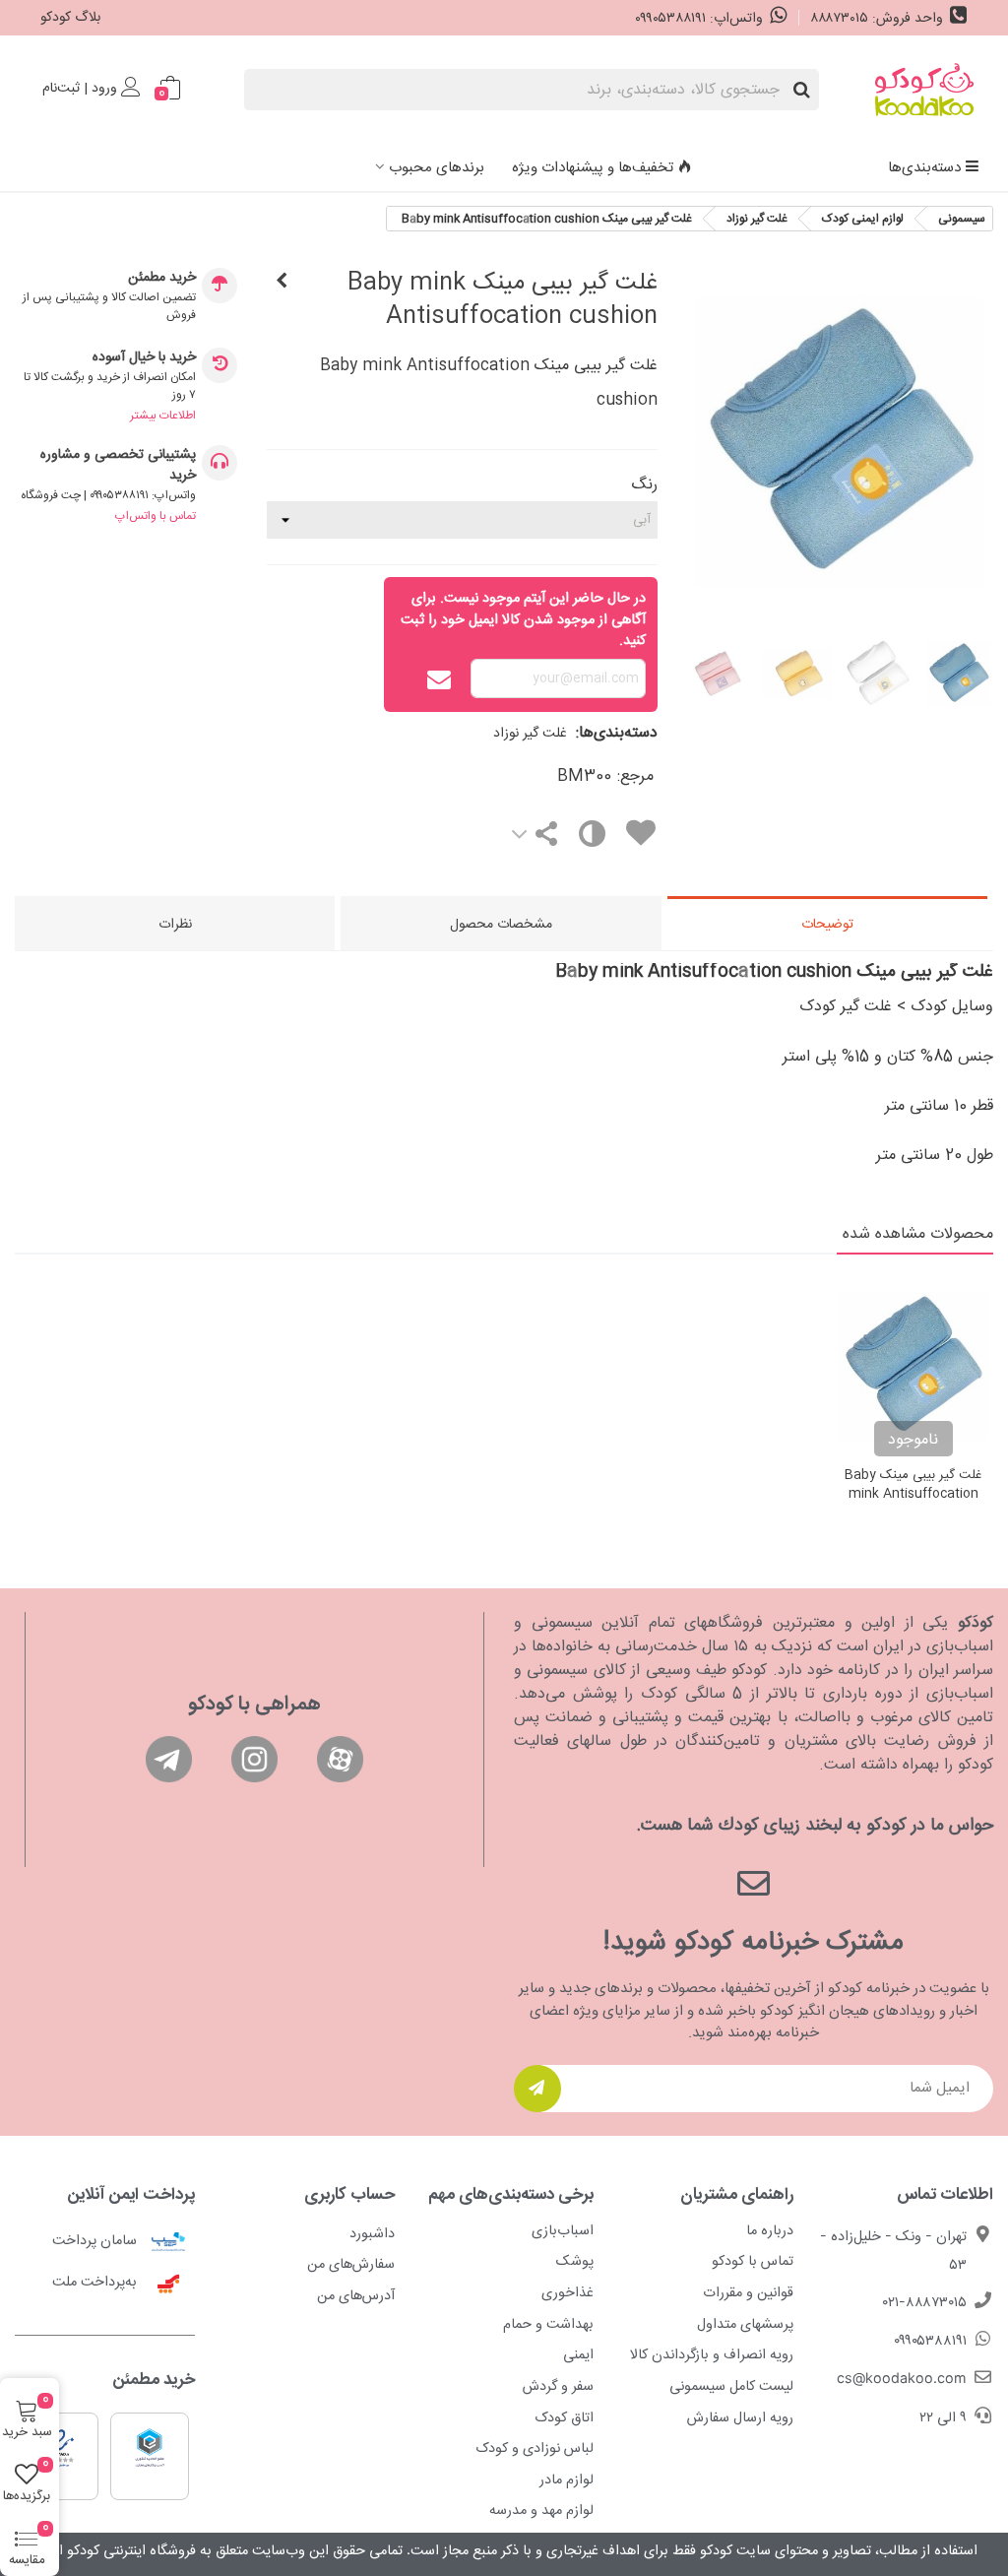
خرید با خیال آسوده (144, 358)
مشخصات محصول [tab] (501, 925)
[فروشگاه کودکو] (924, 90)
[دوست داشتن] (640, 837)
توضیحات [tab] (827, 925)
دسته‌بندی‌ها (924, 168)
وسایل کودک (952, 1007)
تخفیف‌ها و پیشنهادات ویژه (593, 168)
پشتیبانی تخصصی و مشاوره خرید (118, 466)
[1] (537, 2089)
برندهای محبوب (437, 168)
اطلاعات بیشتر (163, 416)
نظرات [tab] (175, 925)
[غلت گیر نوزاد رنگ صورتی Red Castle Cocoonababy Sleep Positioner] (282, 283)
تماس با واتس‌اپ (156, 516)
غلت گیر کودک (846, 1007)
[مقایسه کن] (590, 838)
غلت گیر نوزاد (530, 734)
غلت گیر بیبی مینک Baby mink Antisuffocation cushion (913, 1495)
